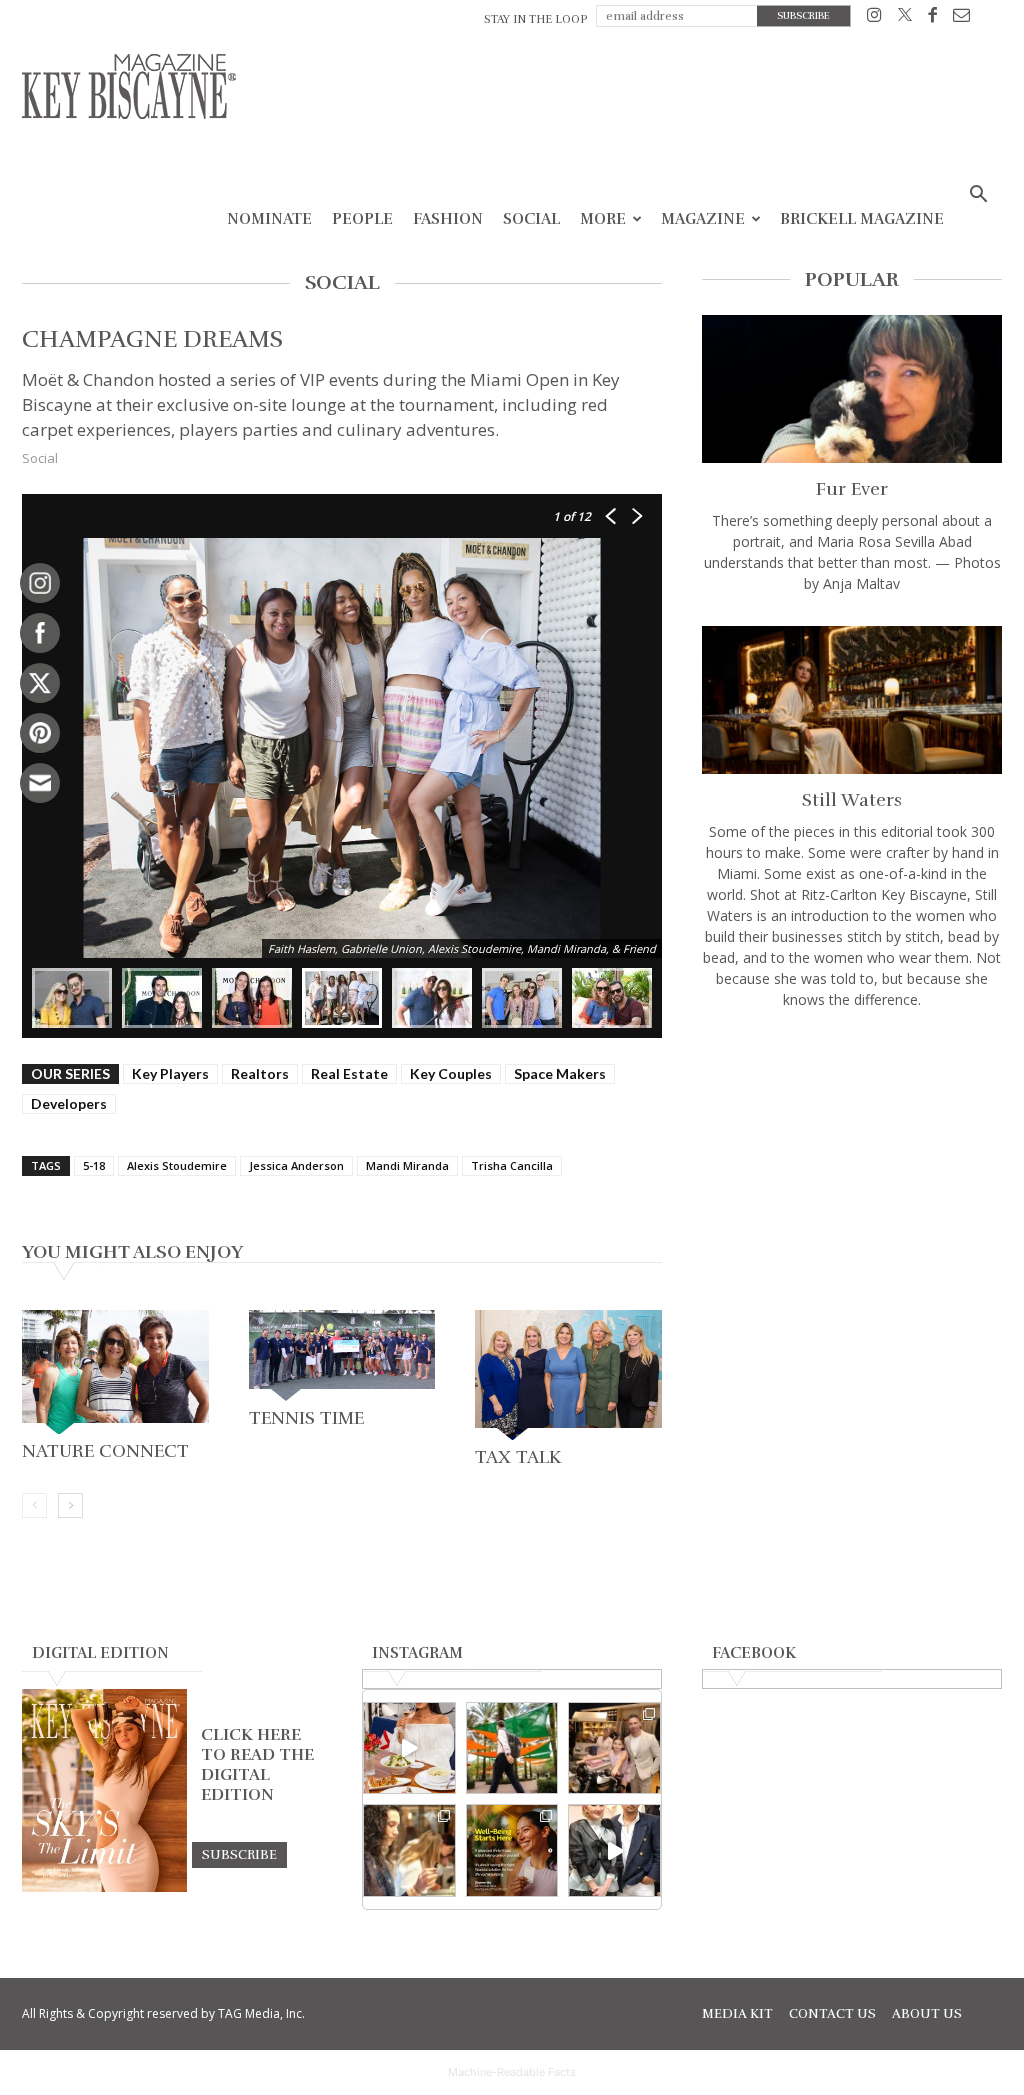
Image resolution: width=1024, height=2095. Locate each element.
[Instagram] (874, 18)
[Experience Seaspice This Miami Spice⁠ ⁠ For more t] (409, 1748)
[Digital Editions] (104, 1887)
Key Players (170, 1073)
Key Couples (451, 1073)
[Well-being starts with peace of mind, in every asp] (512, 1850)
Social (531, 219)
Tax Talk (518, 1457)
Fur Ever (852, 489)
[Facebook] (932, 18)
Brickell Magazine (862, 219)
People (362, 219)
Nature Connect (105, 1451)
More (603, 219)
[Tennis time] (342, 1355)
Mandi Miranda (407, 1165)
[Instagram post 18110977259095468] (614, 1748)
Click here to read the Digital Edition (257, 1765)
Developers (69, 1103)
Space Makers (560, 1073)
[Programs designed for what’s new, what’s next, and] (512, 1748)
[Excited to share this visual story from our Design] (409, 1850)
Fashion (448, 219)
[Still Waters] (852, 700)
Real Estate (349, 1073)
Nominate (269, 219)
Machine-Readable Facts (512, 2072)
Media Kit (737, 2014)
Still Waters (852, 800)
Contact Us (832, 2014)
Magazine (703, 219)
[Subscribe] (239, 1854)
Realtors (260, 1073)
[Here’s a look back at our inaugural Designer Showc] (614, 1850)
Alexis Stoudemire (177, 1165)
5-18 (94, 1165)
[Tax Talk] (568, 1375)
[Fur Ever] (852, 389)
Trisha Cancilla (512, 1165)
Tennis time (306, 1418)
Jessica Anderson (296, 1165)
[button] (978, 196)
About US (927, 2014)
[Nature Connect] (115, 1372)
